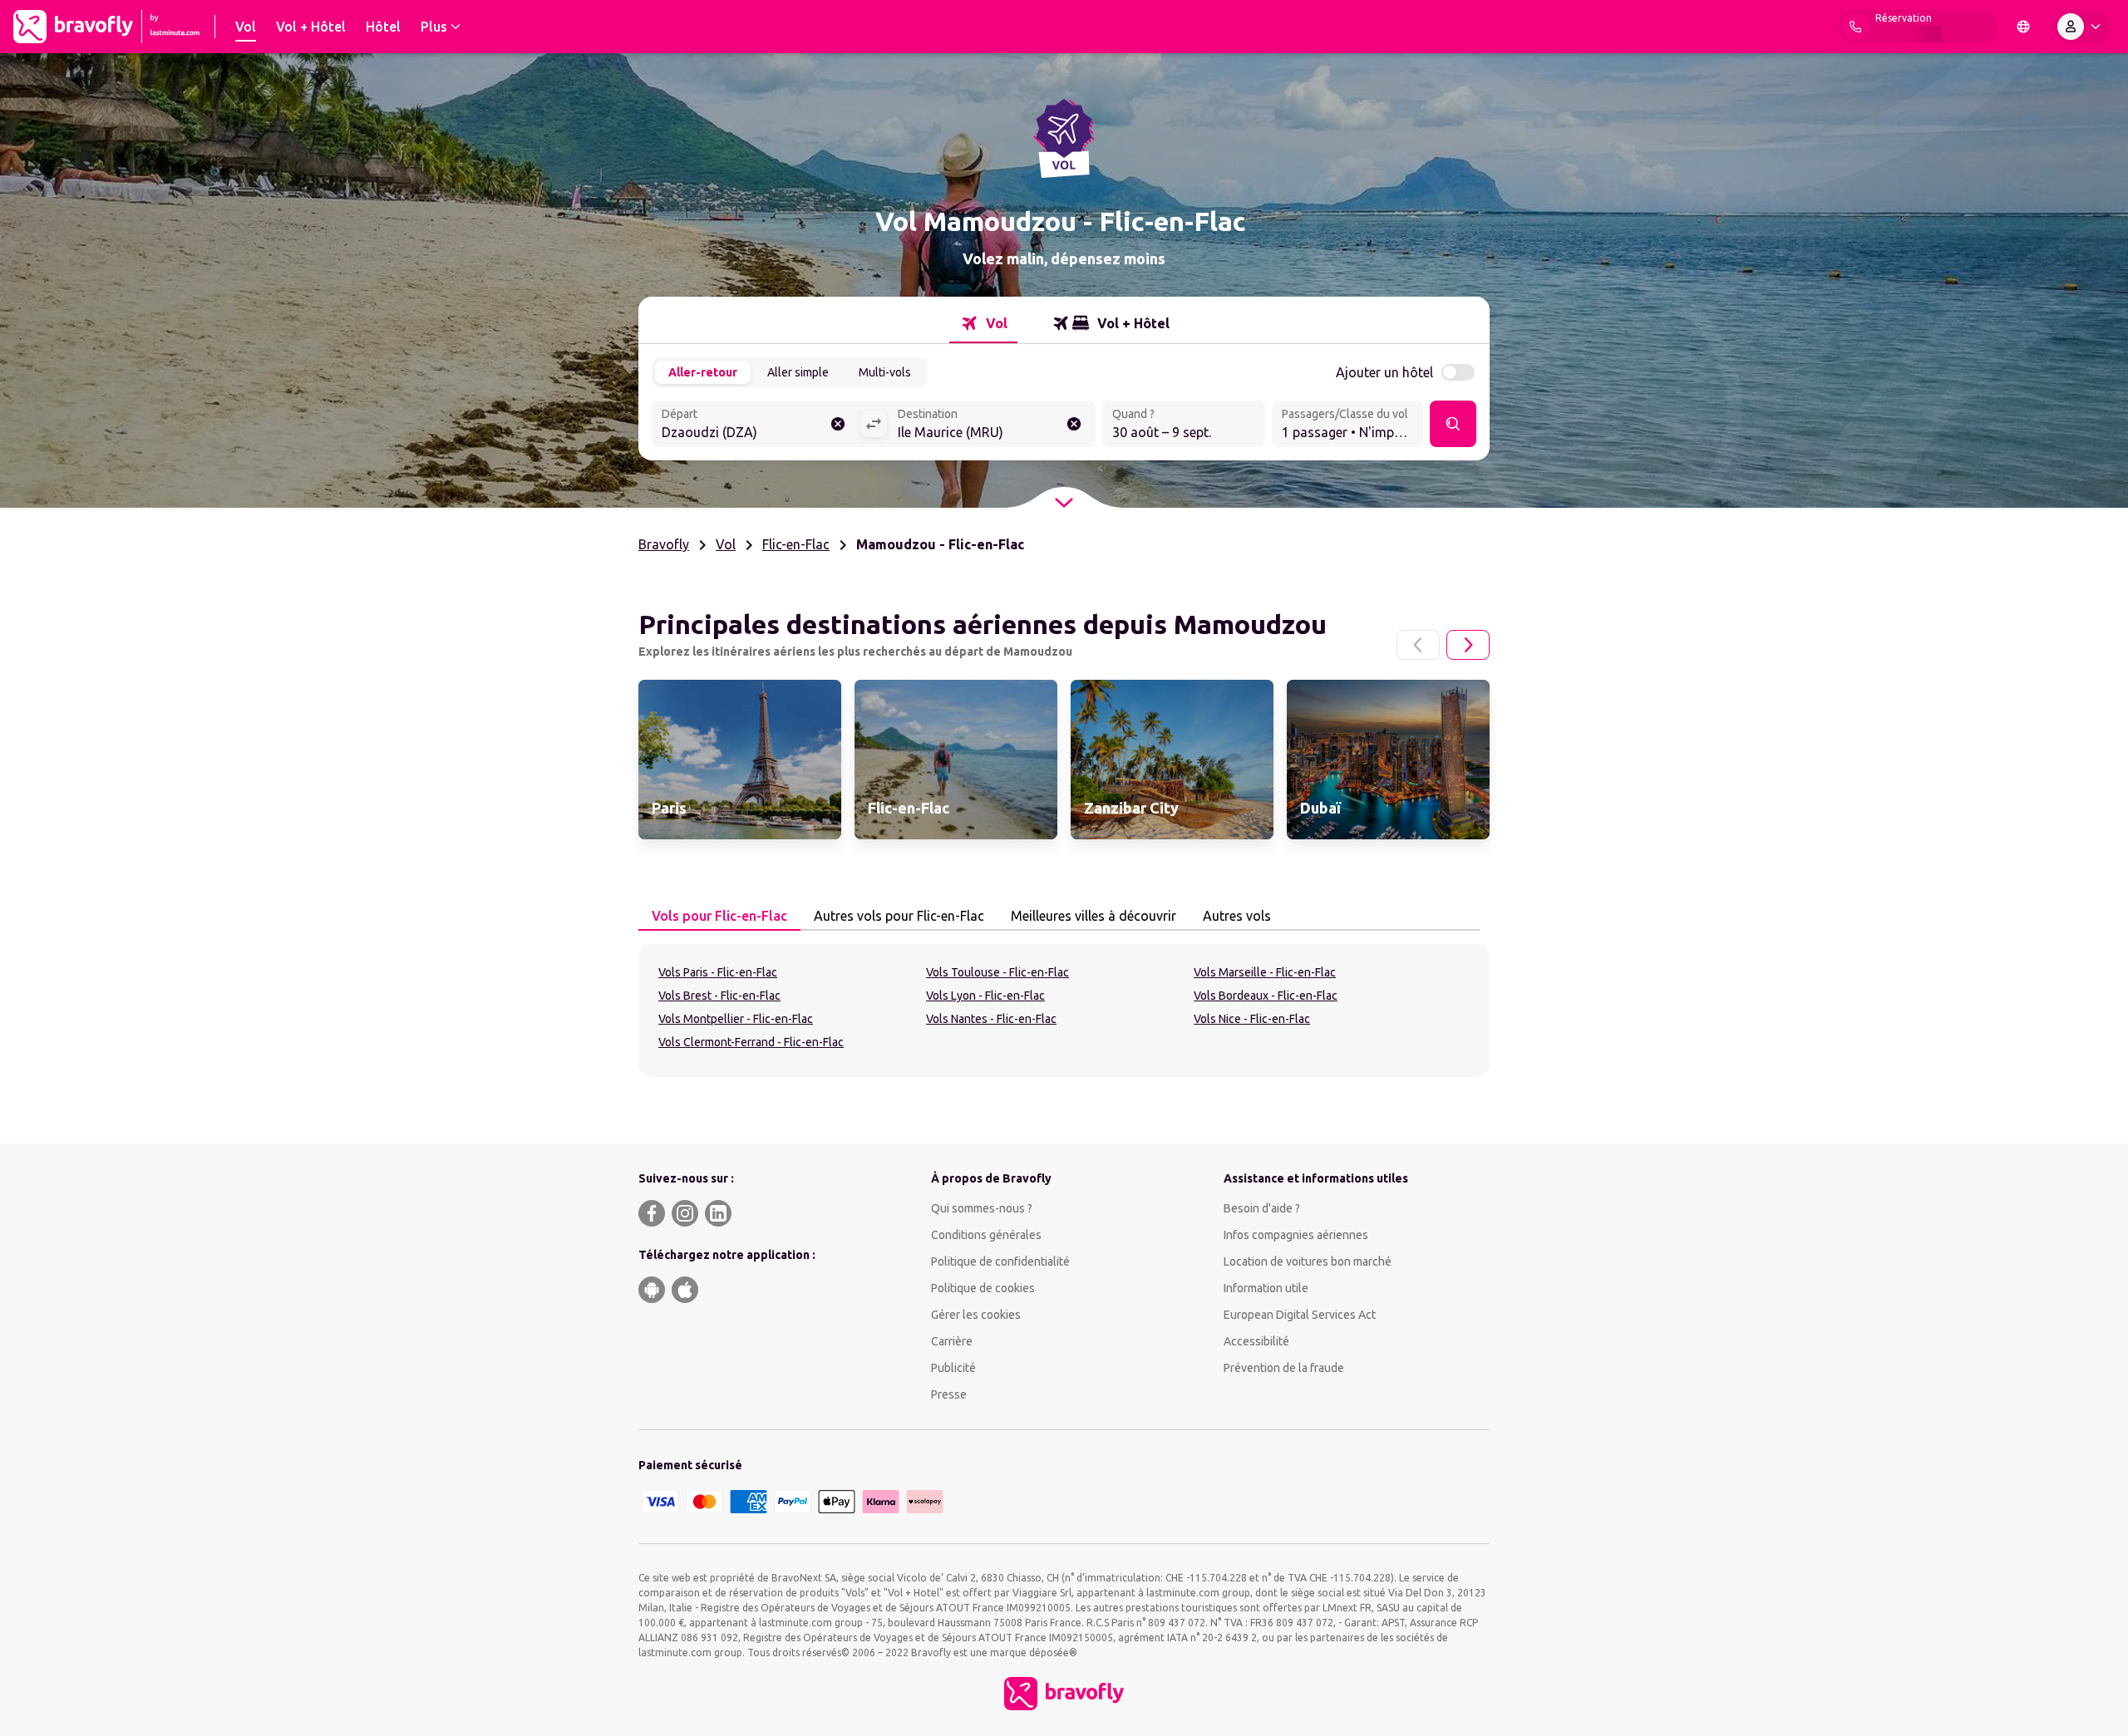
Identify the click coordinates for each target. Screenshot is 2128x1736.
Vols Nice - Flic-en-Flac (1252, 1019)
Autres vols (1237, 916)
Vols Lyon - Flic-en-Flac (985, 996)
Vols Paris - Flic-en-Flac (718, 972)
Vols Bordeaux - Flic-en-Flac (1266, 996)
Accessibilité (1256, 1341)
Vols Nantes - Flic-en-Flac (991, 1019)
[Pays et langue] (2023, 27)
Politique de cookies (983, 1288)
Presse (949, 1394)
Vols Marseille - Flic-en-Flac (1265, 972)
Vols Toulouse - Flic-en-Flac (997, 972)
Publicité (953, 1368)
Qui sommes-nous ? (982, 1208)
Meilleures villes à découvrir (1094, 916)
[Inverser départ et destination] (874, 424)
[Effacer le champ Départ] (838, 424)
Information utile (1266, 1288)
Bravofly (664, 544)
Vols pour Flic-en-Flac (719, 916)
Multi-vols (885, 372)
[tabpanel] (1064, 1011)
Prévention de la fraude (1284, 1368)
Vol (726, 544)
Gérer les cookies (976, 1315)
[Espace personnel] (2082, 27)
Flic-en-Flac (796, 544)
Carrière (952, 1341)
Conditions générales (986, 1235)
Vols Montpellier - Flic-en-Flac (736, 1019)
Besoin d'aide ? (1262, 1208)
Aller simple (798, 372)
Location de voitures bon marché (1308, 1261)
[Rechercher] (1453, 424)
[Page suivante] (1468, 645)
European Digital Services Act (1300, 1315)
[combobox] (756, 425)
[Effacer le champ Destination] (1074, 424)
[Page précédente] (1418, 645)
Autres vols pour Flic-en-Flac (899, 916)
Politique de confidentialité (1000, 1261)
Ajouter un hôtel (1384, 372)
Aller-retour (703, 372)
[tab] (983, 323)
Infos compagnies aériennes (1296, 1235)
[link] (740, 760)
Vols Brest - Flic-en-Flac (719, 996)
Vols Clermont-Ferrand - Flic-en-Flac (751, 1042)
